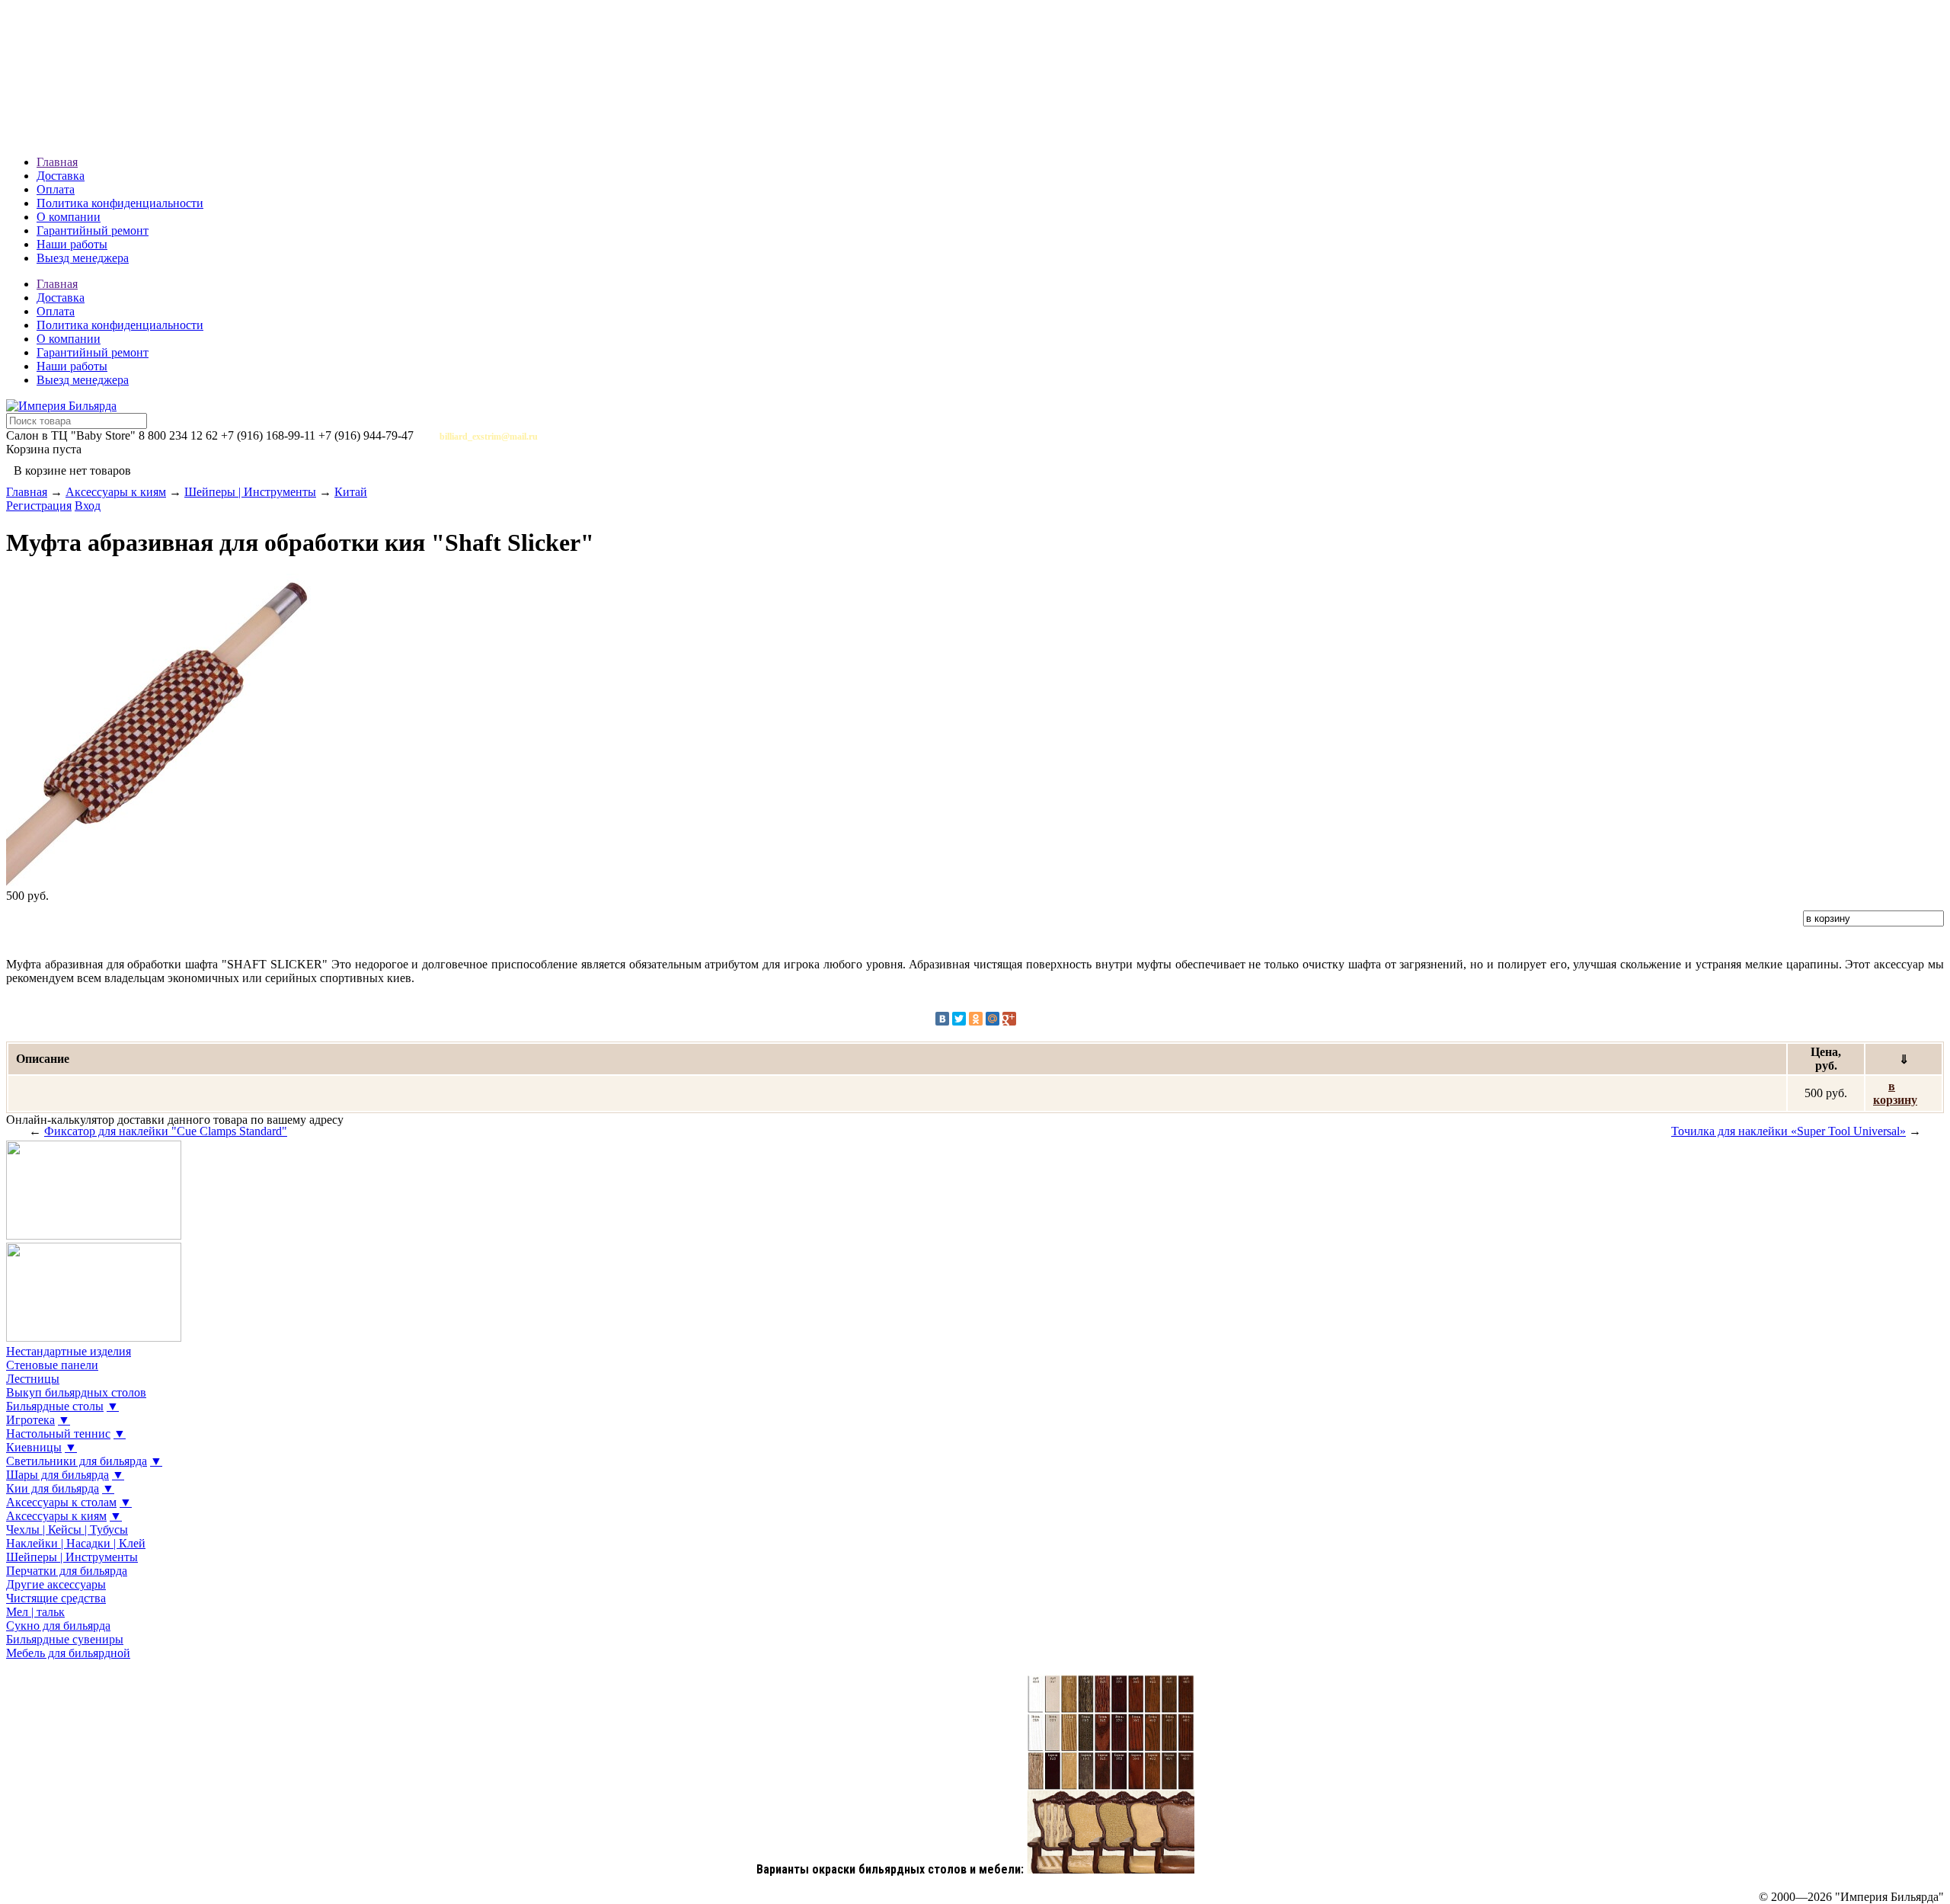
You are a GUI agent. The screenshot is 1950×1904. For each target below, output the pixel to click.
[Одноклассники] (976, 1019)
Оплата (56, 189)
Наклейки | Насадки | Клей (76, 1543)
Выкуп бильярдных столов (76, 1392)
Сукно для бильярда (58, 1626)
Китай (351, 492)
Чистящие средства (56, 1598)
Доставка (61, 176)
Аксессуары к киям (116, 492)
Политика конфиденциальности (120, 203)
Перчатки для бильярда (67, 1571)
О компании (69, 217)
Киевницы (34, 1447)
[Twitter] (959, 1019)
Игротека (30, 1420)
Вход (88, 506)
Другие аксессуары (56, 1584)
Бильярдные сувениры (65, 1639)
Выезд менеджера (83, 258)
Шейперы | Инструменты (250, 492)
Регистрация (39, 506)
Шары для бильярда (58, 1475)
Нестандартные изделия (69, 1351)
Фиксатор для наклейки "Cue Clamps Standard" (166, 1131)
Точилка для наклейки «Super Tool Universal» (1789, 1131)
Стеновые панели (52, 1365)
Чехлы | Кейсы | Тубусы (67, 1530)
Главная (57, 162)
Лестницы (33, 1379)
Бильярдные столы (55, 1406)
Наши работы (72, 244)
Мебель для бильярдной (68, 1653)
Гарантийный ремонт (93, 230)
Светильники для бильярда (77, 1461)
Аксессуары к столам (61, 1502)
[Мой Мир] (993, 1019)
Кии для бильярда (53, 1488)
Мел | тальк (35, 1612)
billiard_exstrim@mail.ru (489, 437)
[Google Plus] (1009, 1019)
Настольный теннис (58, 1434)
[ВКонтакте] (942, 1019)
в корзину (1895, 1093)
